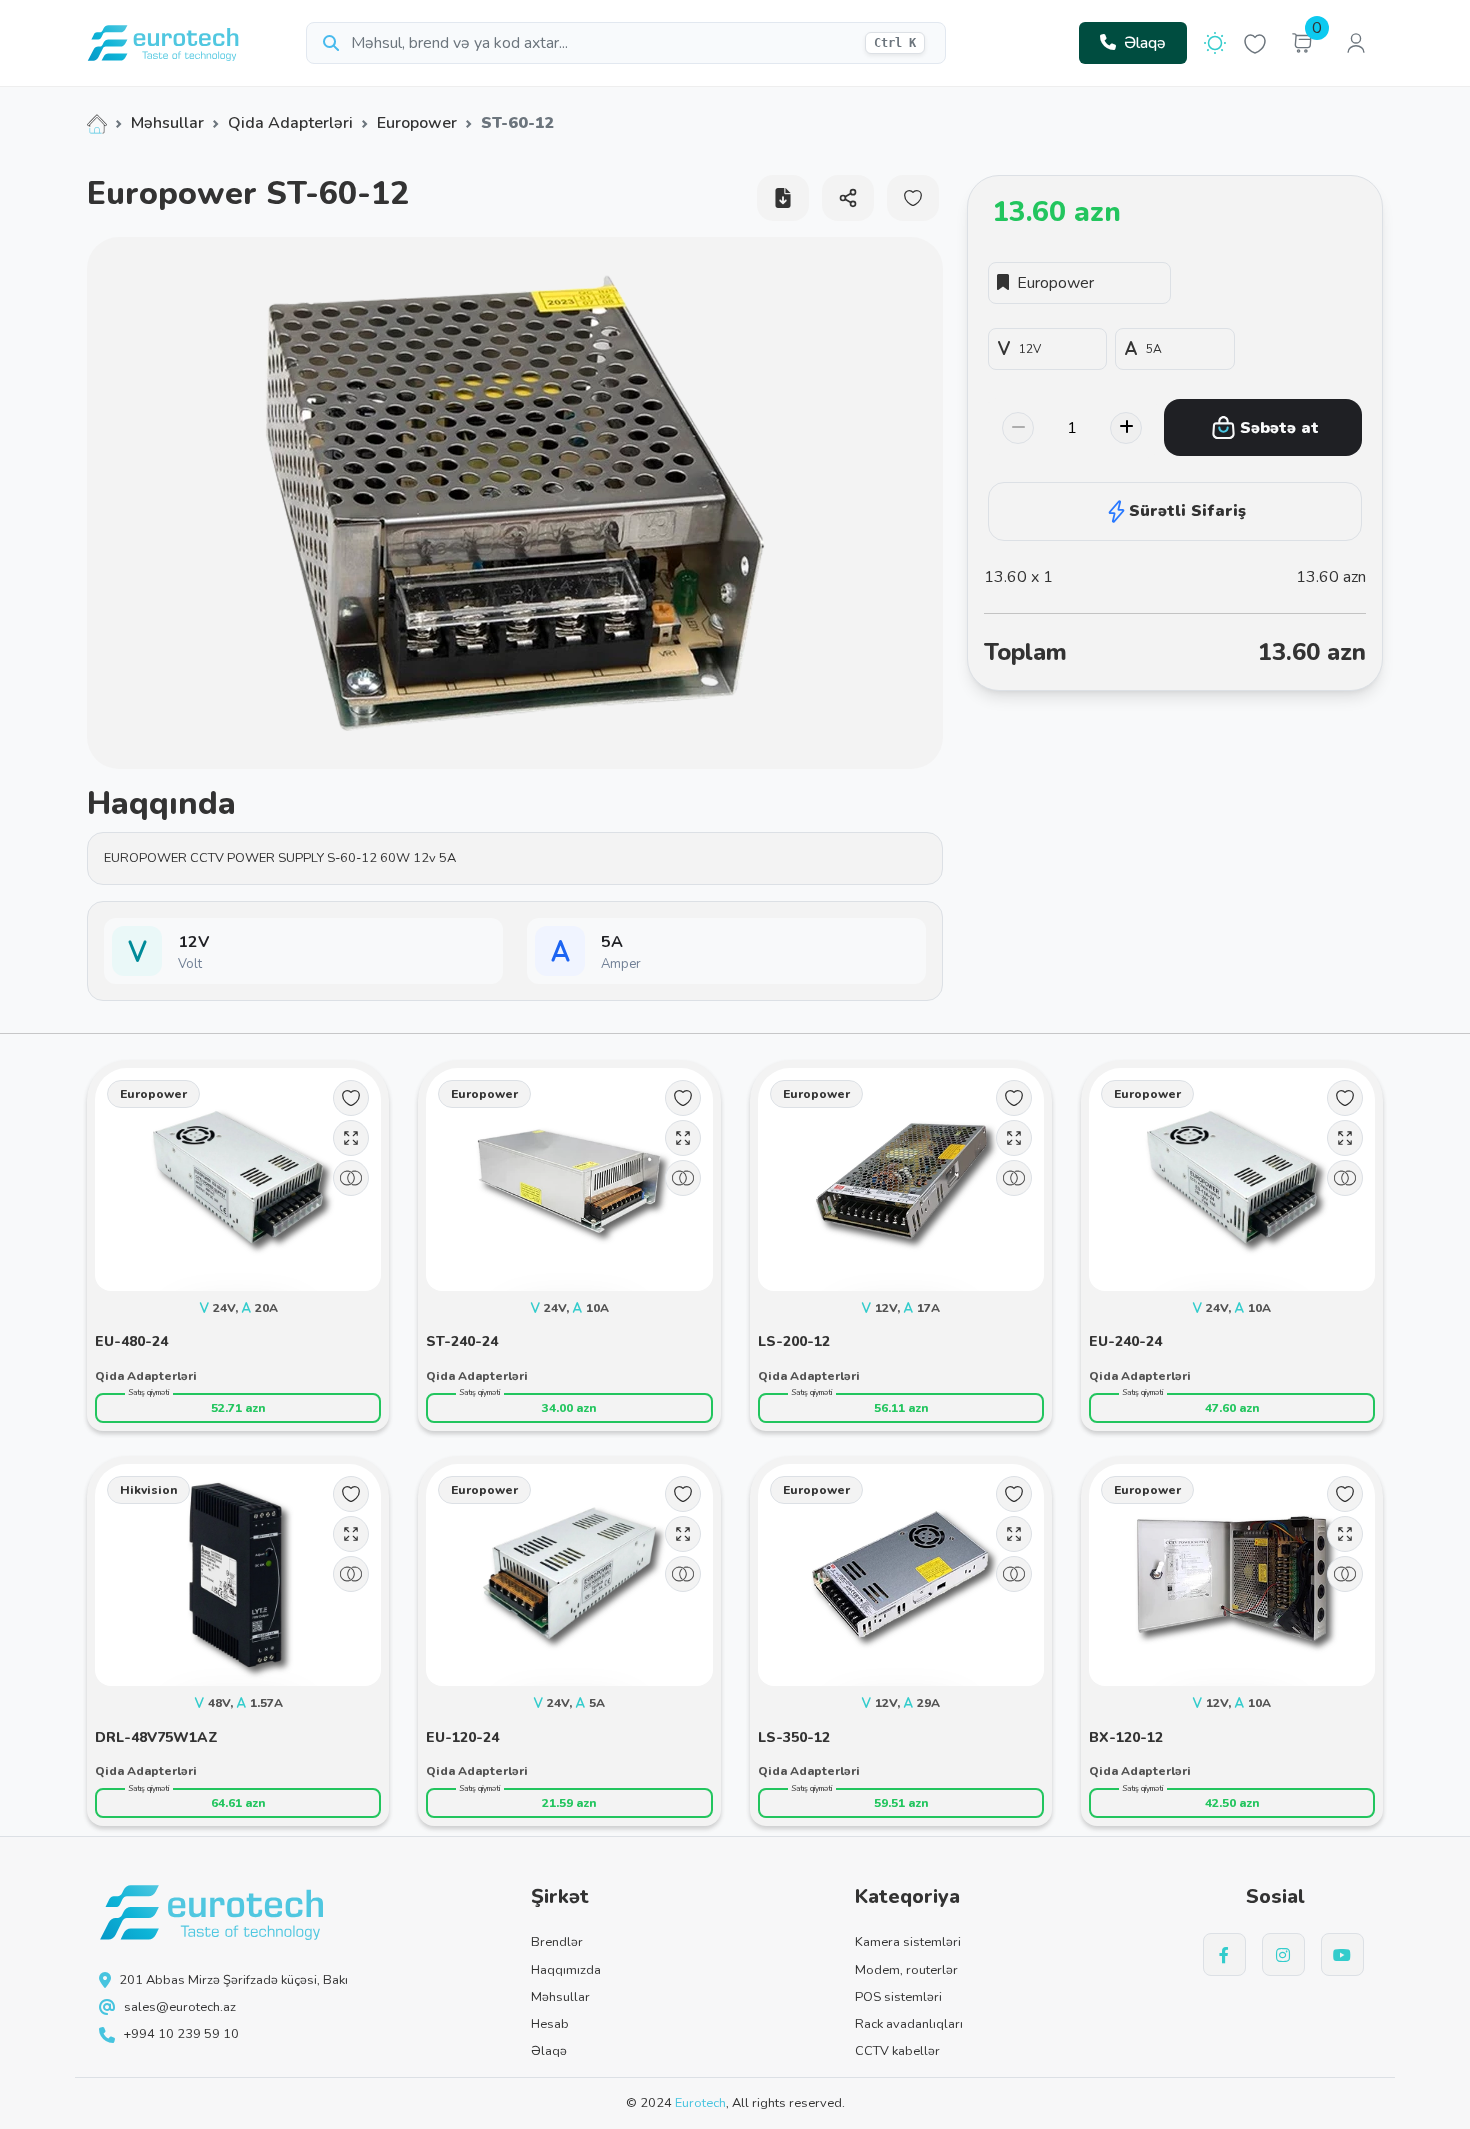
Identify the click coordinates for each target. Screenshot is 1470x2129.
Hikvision (148, 1490)
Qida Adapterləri (290, 123)
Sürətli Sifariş (1187, 511)
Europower (417, 123)
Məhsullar (167, 123)
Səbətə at (1279, 428)
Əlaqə (1145, 43)
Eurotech (700, 2103)
